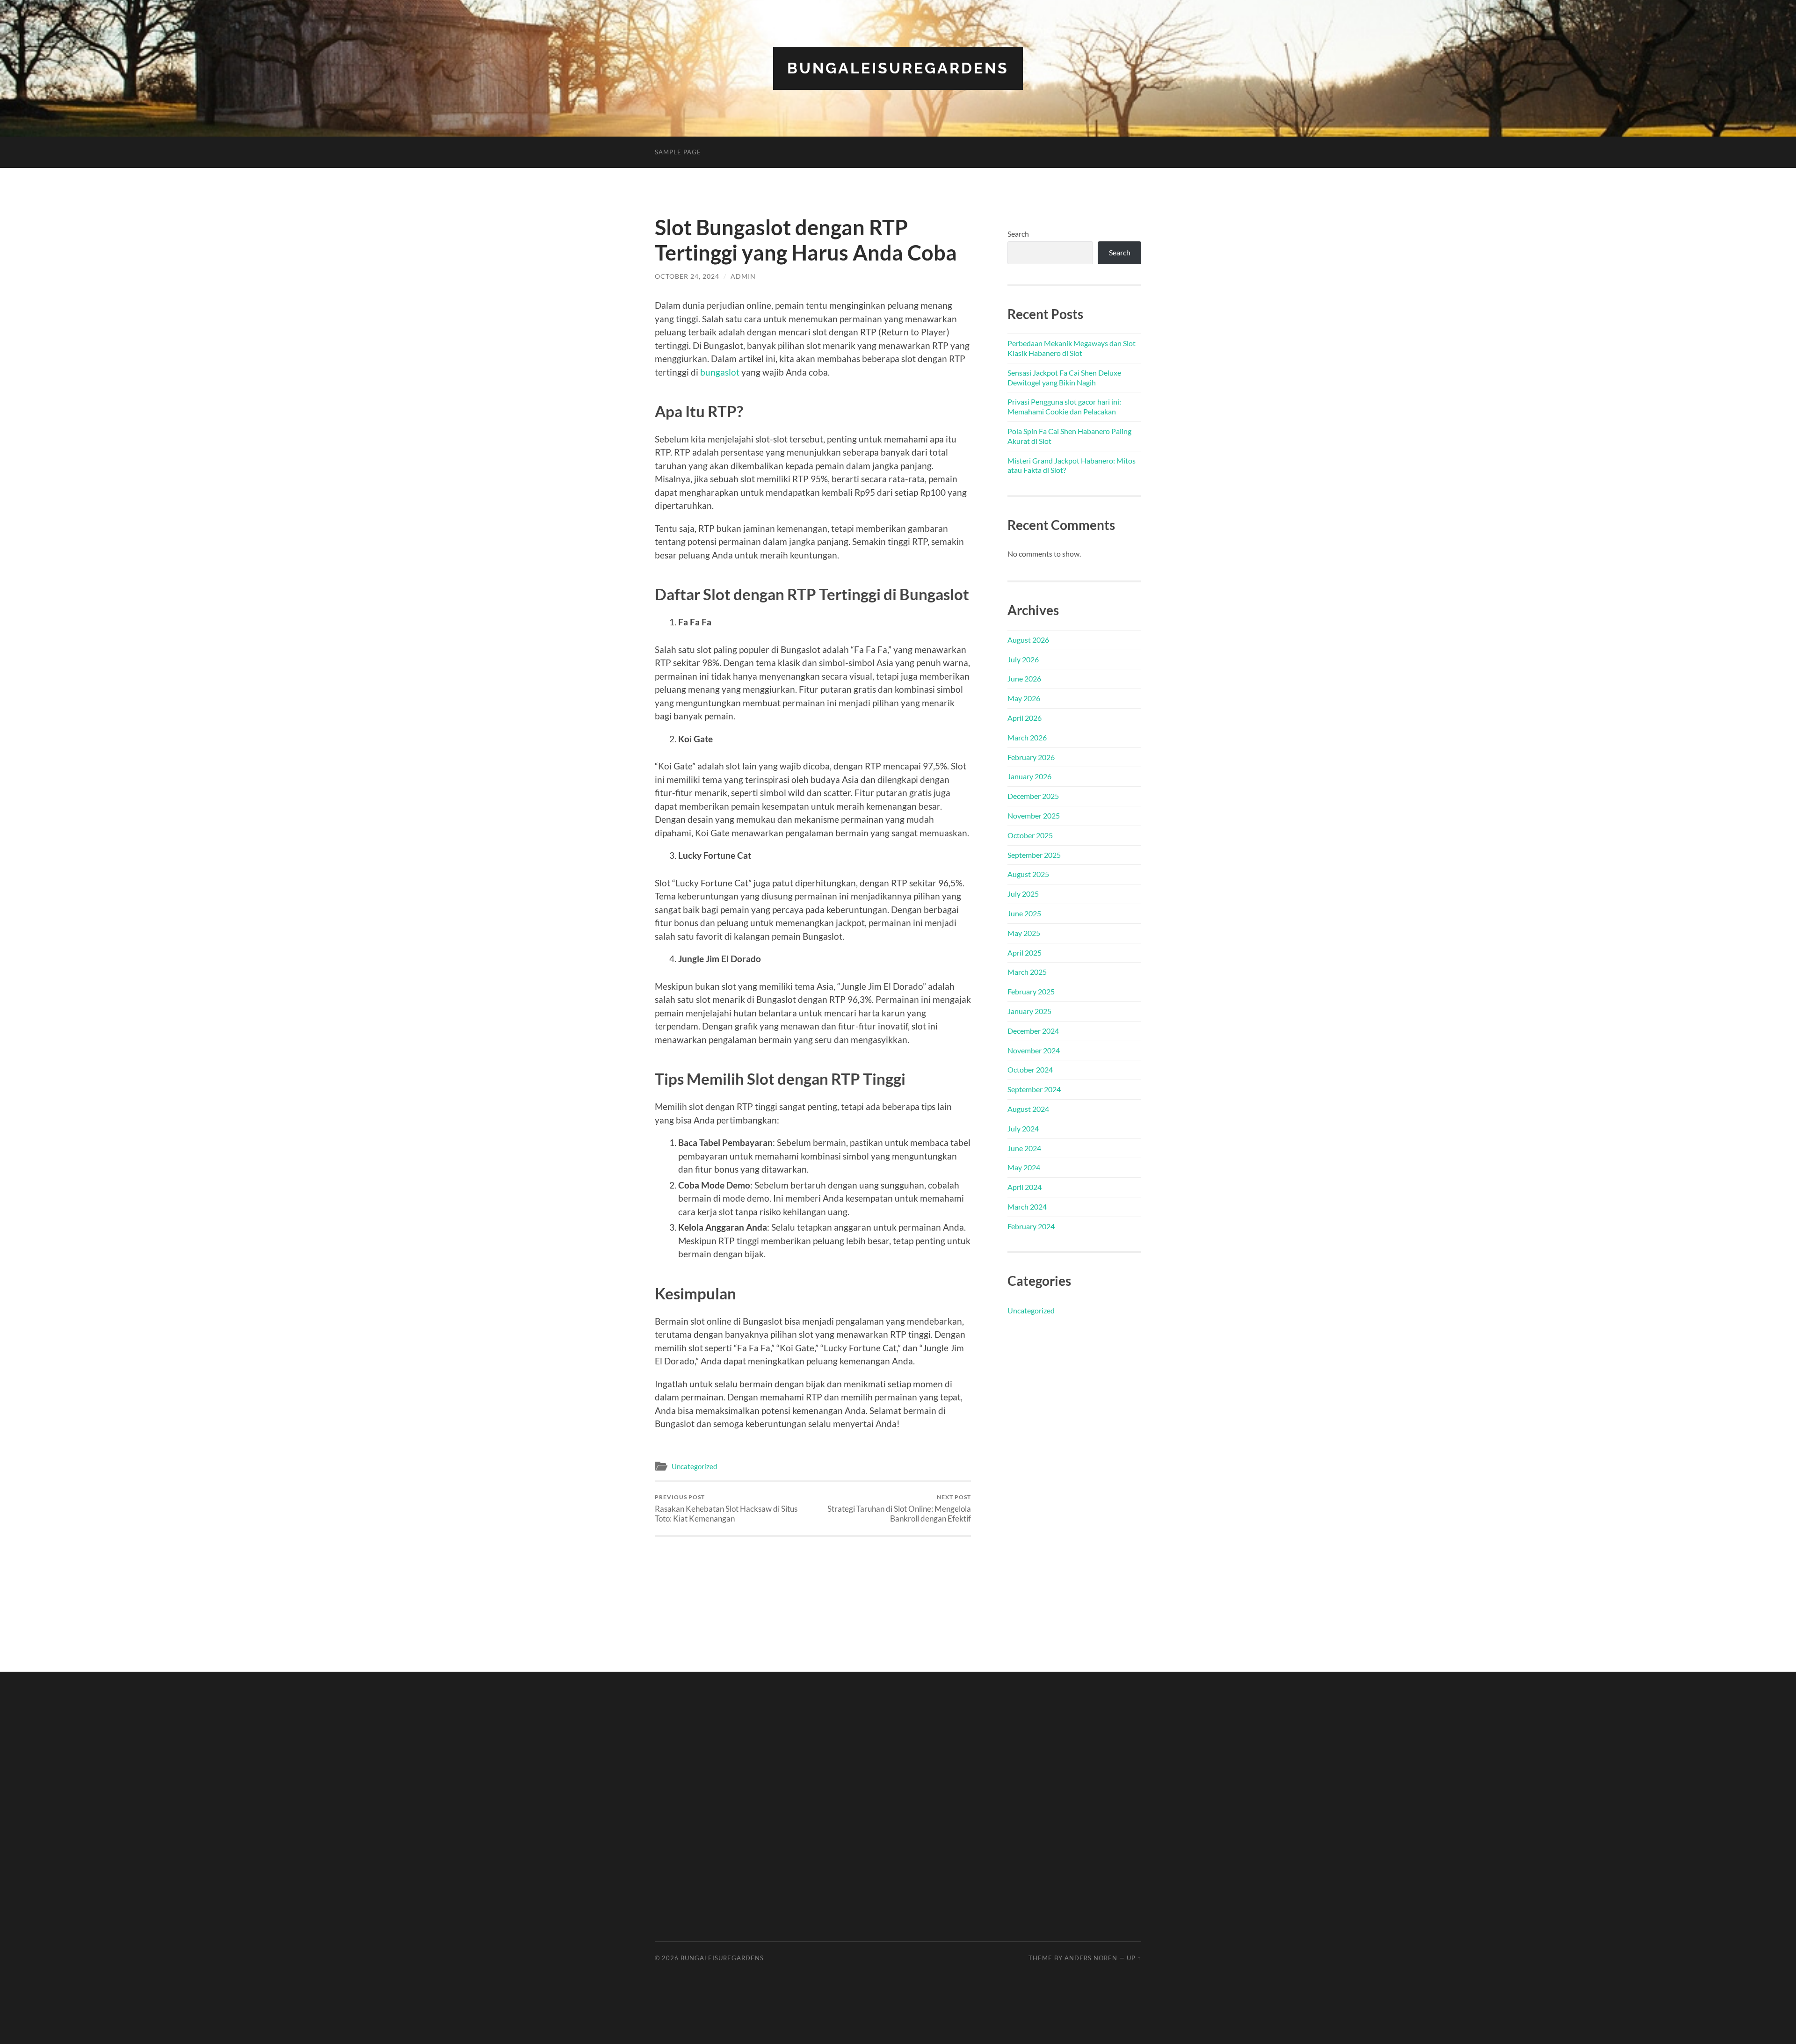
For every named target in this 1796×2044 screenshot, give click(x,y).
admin (743, 276)
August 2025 (1028, 874)
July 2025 (1023, 894)
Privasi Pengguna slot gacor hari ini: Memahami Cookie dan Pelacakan (1064, 406)
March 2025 (1027, 972)
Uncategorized (694, 1466)
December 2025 (1033, 796)
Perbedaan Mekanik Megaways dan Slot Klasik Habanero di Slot (1072, 348)
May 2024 (1024, 1167)
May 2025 (1024, 933)
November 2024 (1034, 1050)
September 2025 (1034, 855)
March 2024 (1027, 1207)
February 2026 (1031, 757)
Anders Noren (1091, 1958)
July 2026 (1023, 659)
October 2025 (1030, 835)
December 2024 (1033, 1031)
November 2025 (1034, 815)
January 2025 (1029, 1011)
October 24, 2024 (687, 276)
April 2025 (1025, 953)
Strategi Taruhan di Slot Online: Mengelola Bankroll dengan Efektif (899, 1508)
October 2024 (1030, 1069)
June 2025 (1024, 913)
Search (1018, 234)
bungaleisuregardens (898, 68)
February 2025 (1031, 991)
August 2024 (1028, 1109)
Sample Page (678, 152)
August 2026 (1028, 640)
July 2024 (1023, 1128)
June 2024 (1024, 1148)
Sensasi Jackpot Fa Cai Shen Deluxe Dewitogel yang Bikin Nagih (1064, 377)
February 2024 (1031, 1226)
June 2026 (1024, 678)
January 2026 (1029, 776)
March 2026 (1027, 737)
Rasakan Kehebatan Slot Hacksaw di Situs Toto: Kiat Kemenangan (726, 1508)
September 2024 (1034, 1089)
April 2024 (1025, 1187)
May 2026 (1024, 698)
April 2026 (1025, 718)
